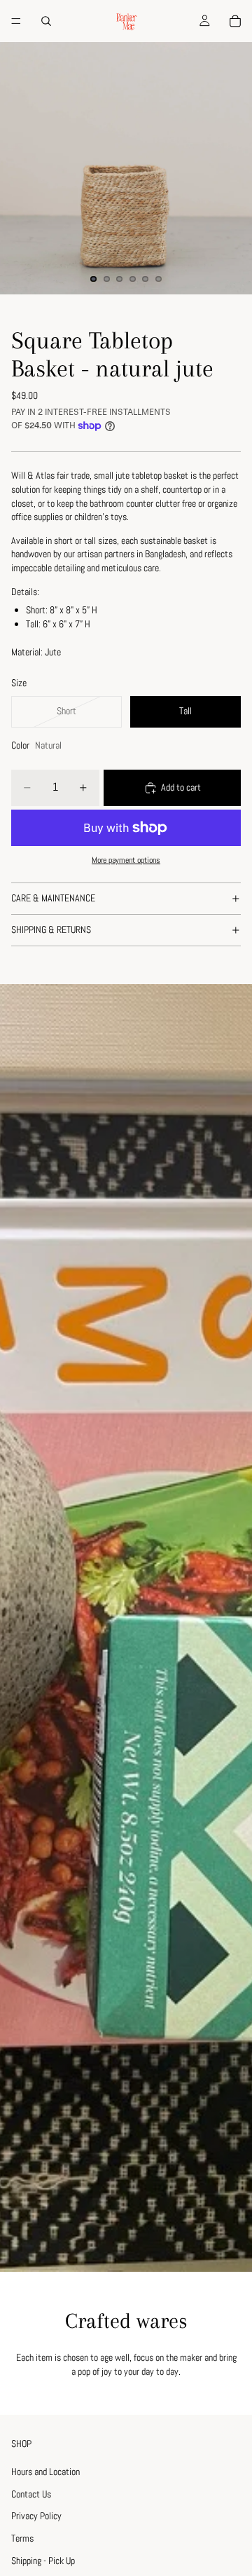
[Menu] (16, 21)
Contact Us (31, 2494)
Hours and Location (45, 2472)
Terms (22, 2538)
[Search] (46, 21)
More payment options (126, 860)
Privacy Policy (36, 2516)
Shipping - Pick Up (43, 2561)
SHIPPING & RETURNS (51, 929)
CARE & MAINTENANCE (53, 898)
